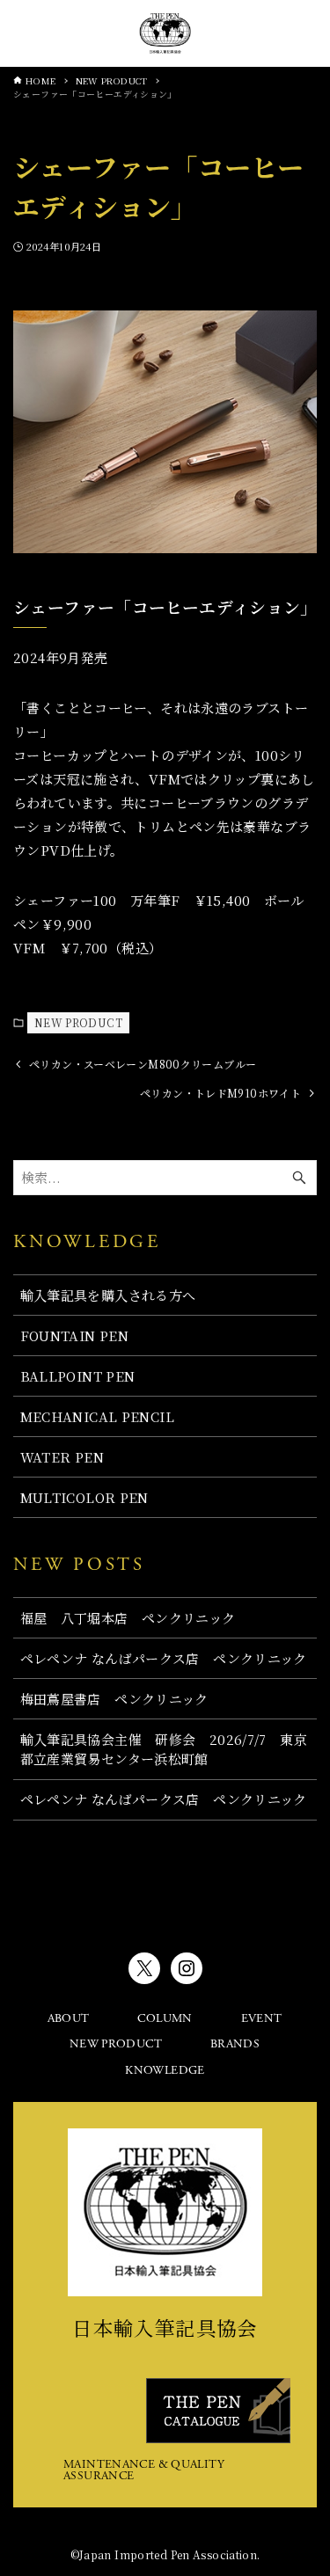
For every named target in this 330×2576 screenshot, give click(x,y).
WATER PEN (62, 1457)
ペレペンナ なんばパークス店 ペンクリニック (164, 1658)
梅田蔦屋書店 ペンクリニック (114, 1699)
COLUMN (165, 2019)
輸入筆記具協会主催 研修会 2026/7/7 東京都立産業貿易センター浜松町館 (164, 1749)
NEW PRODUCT (78, 1022)
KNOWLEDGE (165, 2071)
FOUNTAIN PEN (75, 1335)
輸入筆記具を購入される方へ (108, 1295)
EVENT (262, 2019)
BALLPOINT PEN (78, 1376)
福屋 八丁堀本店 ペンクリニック (128, 1618)
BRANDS (235, 2045)
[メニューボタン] (25, 33)
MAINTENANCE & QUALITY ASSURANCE (144, 2471)
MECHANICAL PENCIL (97, 1416)
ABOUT (69, 2019)
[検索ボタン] (306, 33)
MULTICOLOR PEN (84, 1497)
